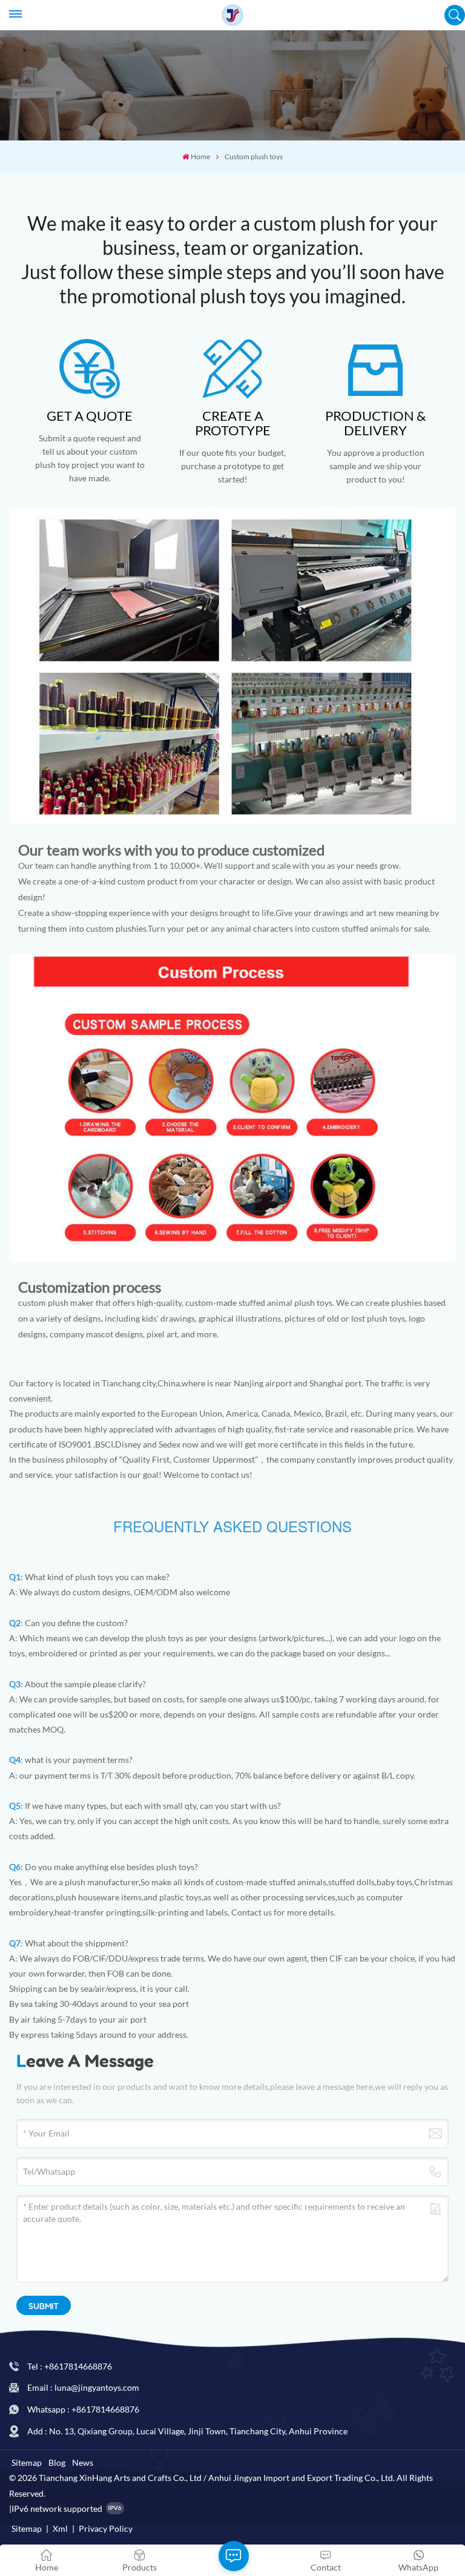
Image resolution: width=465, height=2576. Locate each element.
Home (200, 156)
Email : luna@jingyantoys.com (83, 2387)
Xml (60, 2528)
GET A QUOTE (90, 416)
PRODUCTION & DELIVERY (375, 423)
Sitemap (27, 2462)
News (83, 2462)
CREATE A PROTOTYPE (233, 423)
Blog (57, 2462)
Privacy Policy (106, 2528)
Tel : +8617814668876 (70, 2366)
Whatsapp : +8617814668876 (83, 2409)
